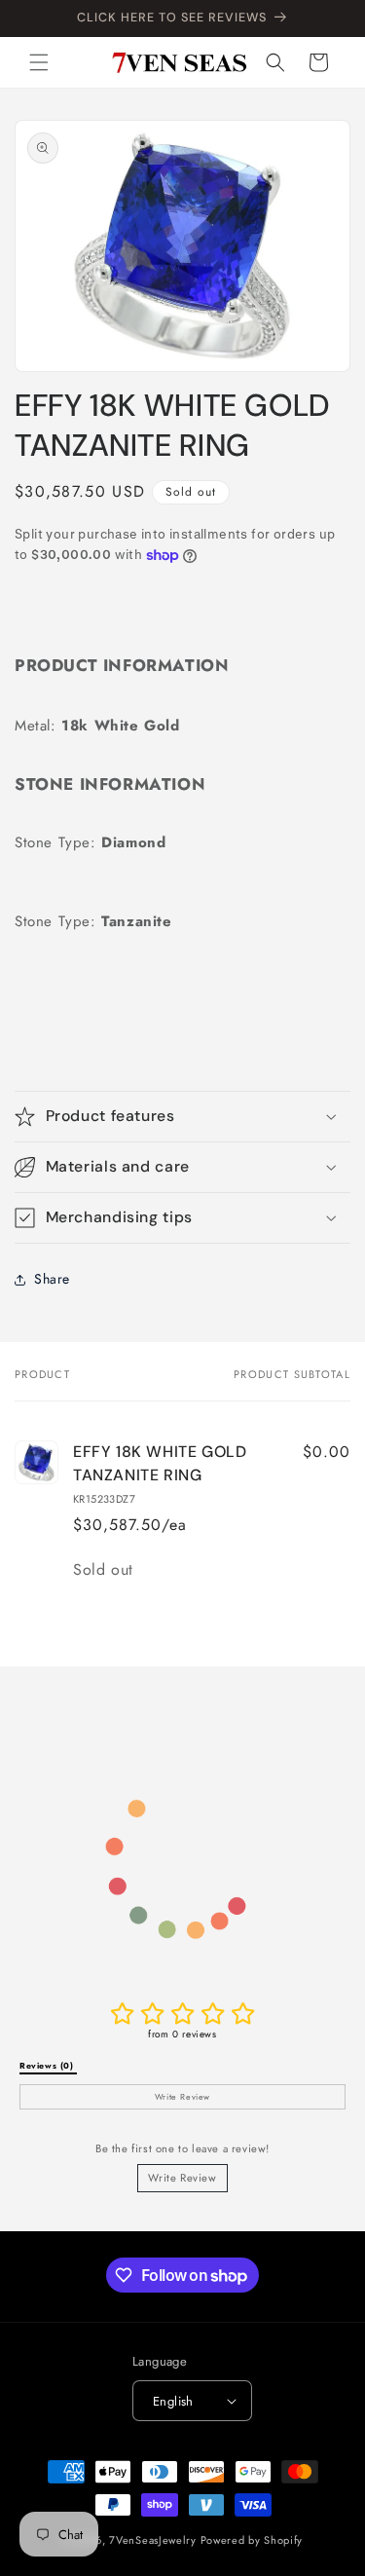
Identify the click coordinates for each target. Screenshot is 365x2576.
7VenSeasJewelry (153, 2540)
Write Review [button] (182, 2097)
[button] (39, 62)
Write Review (182, 2178)
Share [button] (52, 1279)
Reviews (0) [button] (48, 2066)
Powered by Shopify (252, 2540)
